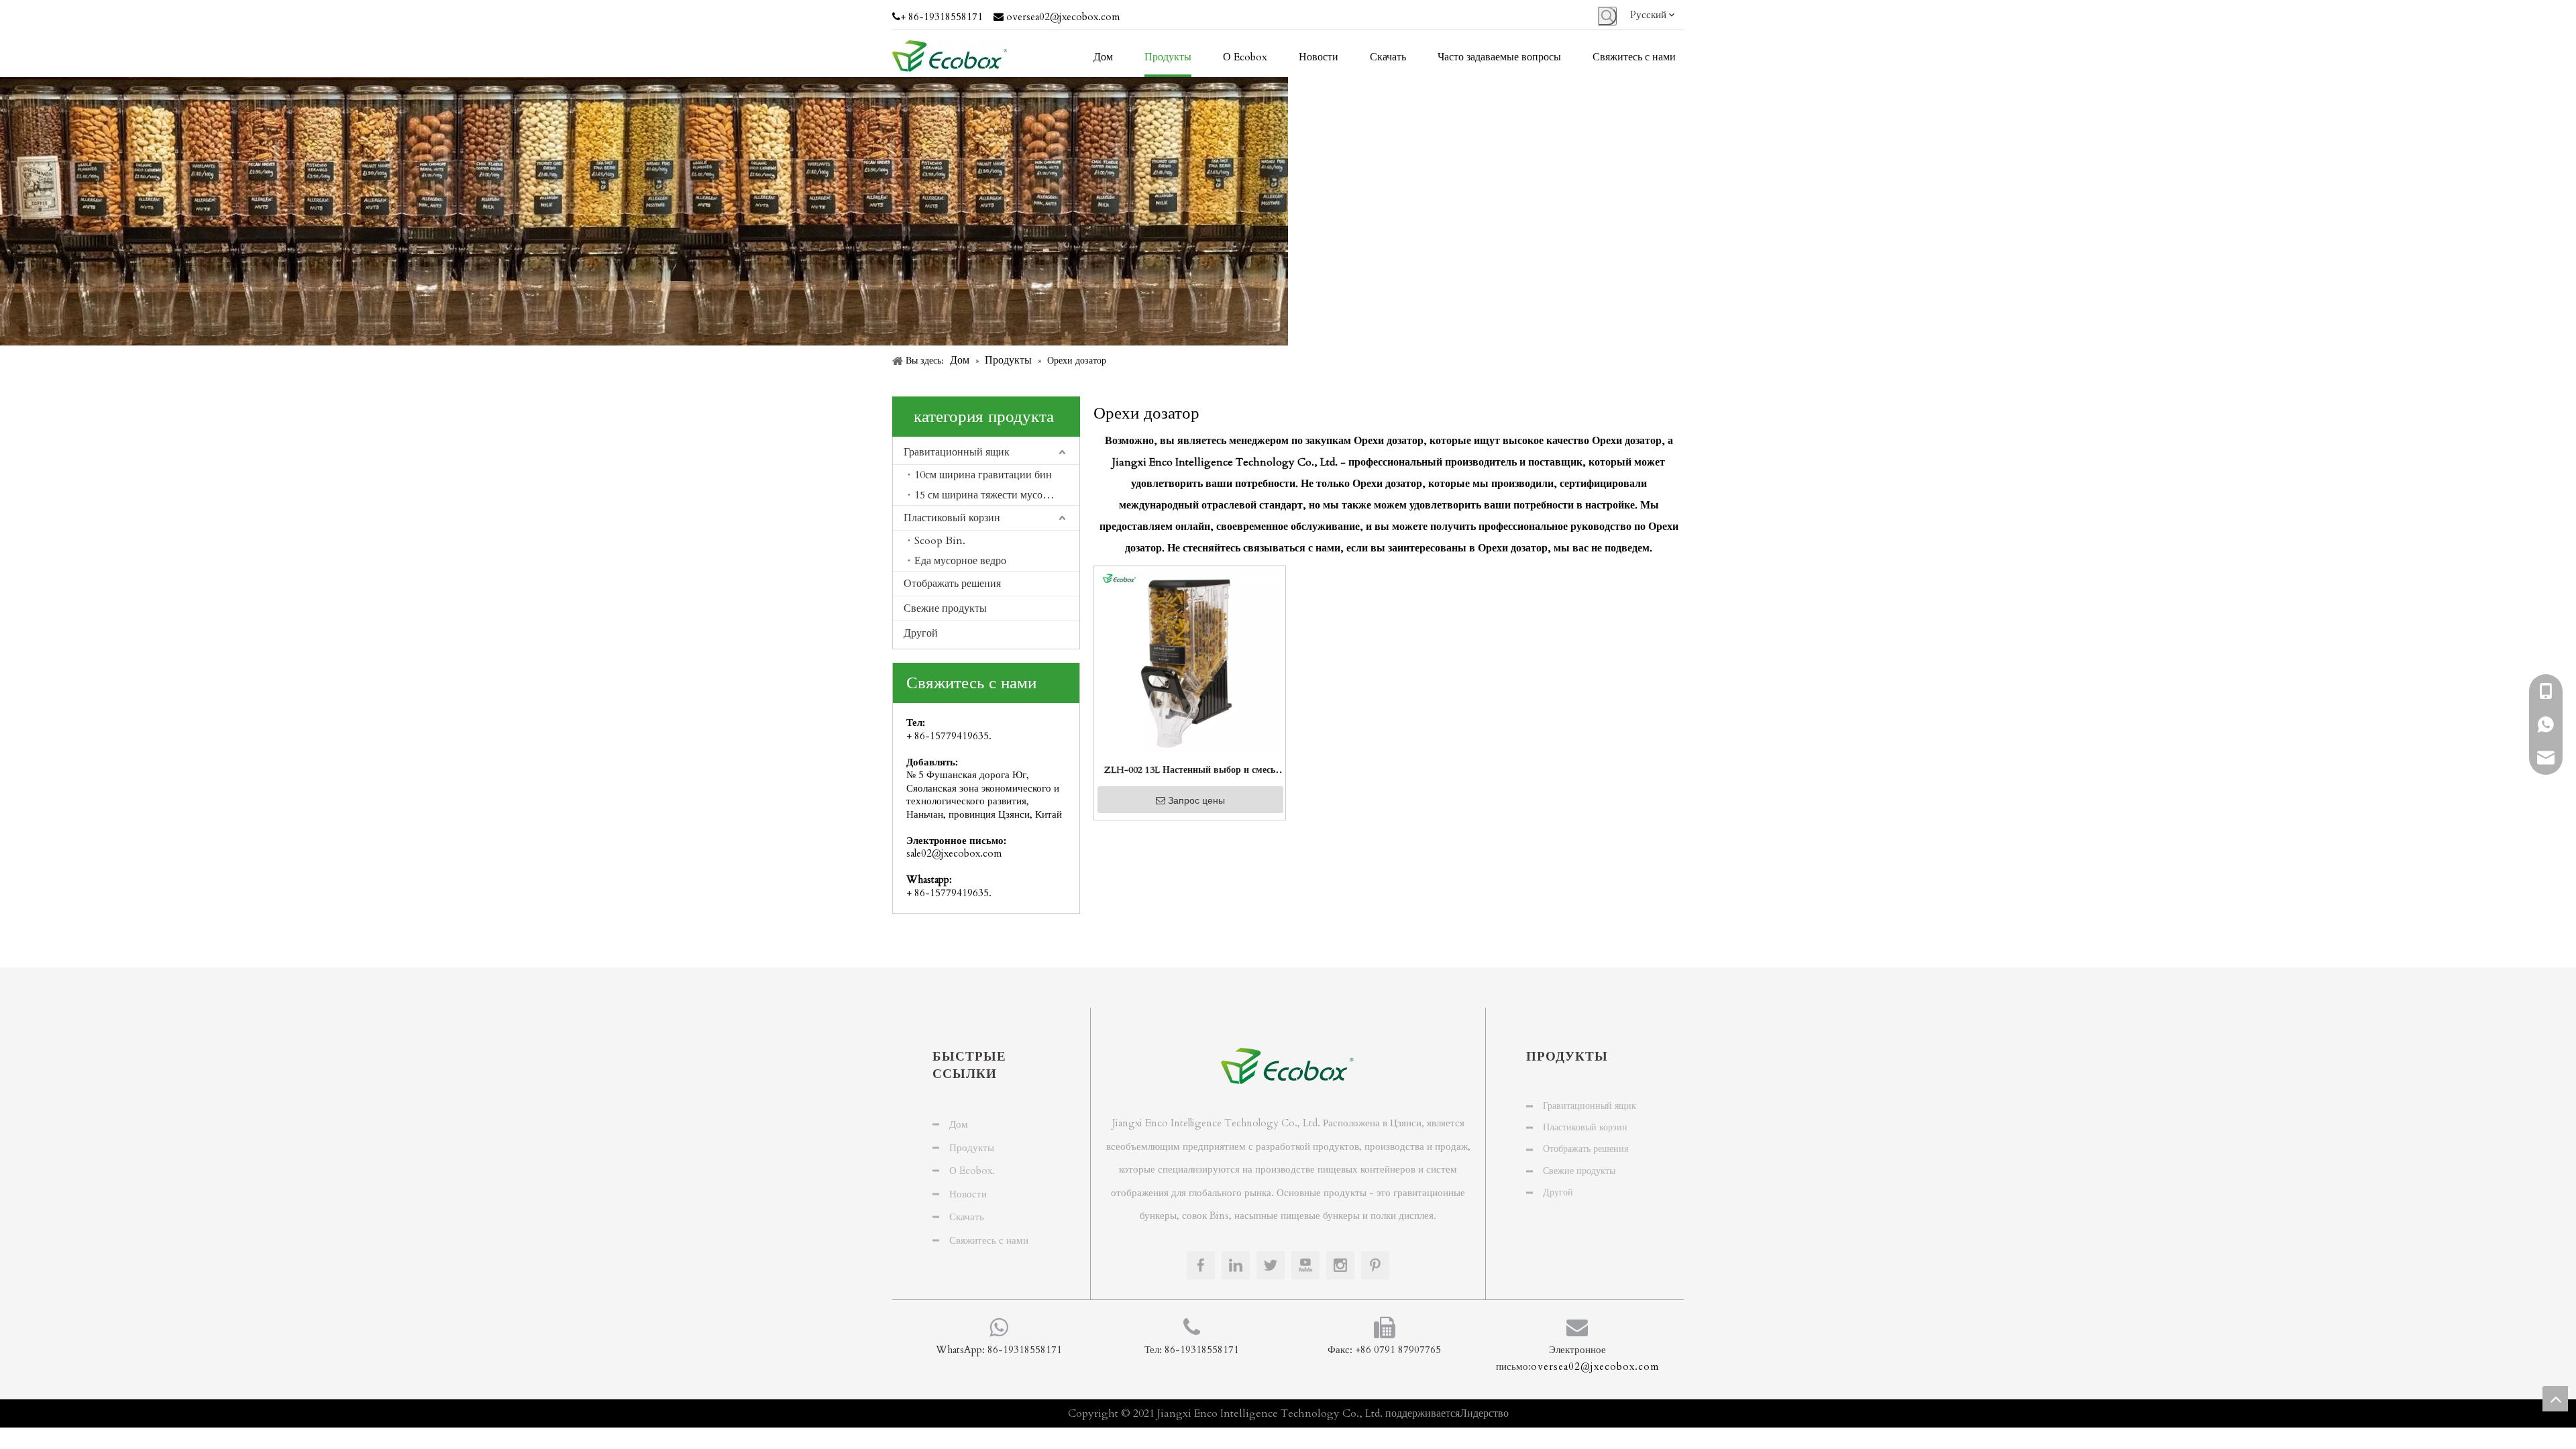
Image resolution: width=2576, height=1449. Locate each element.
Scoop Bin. (940, 541)
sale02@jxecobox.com (954, 853)
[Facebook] (1201, 1265)
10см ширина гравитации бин (983, 475)
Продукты (972, 1148)
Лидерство (1484, 1413)
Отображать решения (952, 584)
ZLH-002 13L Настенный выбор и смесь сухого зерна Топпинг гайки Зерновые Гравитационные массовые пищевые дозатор (1190, 771)
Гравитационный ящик (957, 452)
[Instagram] (1340, 1265)
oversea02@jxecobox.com (1063, 17)
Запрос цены (1196, 800)
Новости (968, 1194)
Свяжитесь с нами (989, 1240)
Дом (959, 1124)
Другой (921, 633)
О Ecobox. (972, 1171)
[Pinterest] (1375, 1265)
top (2555, 1399)
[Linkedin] (1236, 1265)
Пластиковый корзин (952, 518)
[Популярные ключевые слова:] (1607, 16)
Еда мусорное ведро (960, 561)
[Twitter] (1271, 1265)
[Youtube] (1305, 1265)
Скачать (967, 1217)
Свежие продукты (945, 608)
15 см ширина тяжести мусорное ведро (997, 495)
